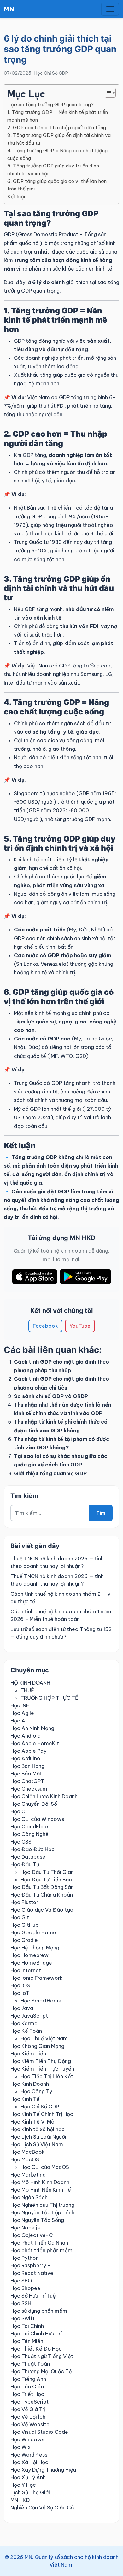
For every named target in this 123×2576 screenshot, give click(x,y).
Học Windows (27, 2439)
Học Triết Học (27, 2394)
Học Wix (20, 2447)
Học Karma (24, 2023)
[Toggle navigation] (110, 9)
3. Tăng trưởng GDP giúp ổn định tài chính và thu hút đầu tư (59, 139)
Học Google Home (33, 1932)
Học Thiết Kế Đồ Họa (36, 2349)
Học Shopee (25, 2288)
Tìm (101, 1513)
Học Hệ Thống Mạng (35, 1948)
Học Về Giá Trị (28, 2409)
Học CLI (20, 1811)
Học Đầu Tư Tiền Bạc (46, 1880)
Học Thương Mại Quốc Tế (41, 2371)
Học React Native (32, 2273)
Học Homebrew (29, 1955)
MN (9, 9)
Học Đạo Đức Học (32, 1849)
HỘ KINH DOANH (30, 1683)
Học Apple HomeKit (35, 1743)
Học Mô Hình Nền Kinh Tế (41, 2190)
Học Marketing (28, 2175)
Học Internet (26, 1970)
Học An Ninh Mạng (32, 1728)
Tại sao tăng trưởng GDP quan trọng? (50, 105)
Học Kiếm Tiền (28, 2054)
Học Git (20, 1917)
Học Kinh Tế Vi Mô (32, 2122)
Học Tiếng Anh (28, 2379)
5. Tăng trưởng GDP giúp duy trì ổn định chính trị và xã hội (53, 169)
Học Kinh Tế (25, 2099)
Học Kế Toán (26, 2031)
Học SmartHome (41, 2001)
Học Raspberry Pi (31, 2265)
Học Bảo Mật (26, 1774)
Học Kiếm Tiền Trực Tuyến (42, 2069)
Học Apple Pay (28, 1751)
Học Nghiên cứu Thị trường (42, 2205)
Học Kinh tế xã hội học (38, 2129)
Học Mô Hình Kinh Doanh (40, 2182)
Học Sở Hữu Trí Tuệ (33, 2296)
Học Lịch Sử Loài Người (38, 2137)
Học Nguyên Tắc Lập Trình (42, 2212)
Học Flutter (24, 1902)
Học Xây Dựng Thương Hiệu (43, 2470)
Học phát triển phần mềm (41, 2250)
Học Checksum (29, 1789)
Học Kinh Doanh (30, 2084)
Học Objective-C (32, 2235)
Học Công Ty (36, 2091)
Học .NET (22, 1705)
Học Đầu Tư (25, 1864)
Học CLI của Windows (37, 1819)
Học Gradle (24, 1940)
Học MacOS (25, 2159)
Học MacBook (28, 2152)
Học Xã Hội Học (29, 2462)
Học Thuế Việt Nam (44, 2038)
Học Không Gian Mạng (37, 2046)
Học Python (25, 2258)
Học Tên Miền (27, 2341)
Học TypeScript (29, 2402)
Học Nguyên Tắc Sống (37, 2220)
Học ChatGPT (27, 1781)
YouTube (80, 1326)
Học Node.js (25, 2228)
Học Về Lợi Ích (28, 2417)
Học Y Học (23, 2485)
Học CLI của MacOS (45, 2167)
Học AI (18, 1721)
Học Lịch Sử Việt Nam (37, 2144)
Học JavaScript (29, 2016)
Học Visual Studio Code (39, 2432)
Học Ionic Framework (37, 1978)
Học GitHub (24, 1925)
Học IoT (20, 1993)
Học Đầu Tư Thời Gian (47, 1872)
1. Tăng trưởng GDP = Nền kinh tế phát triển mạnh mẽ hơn (58, 116)
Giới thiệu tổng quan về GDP (50, 1473)
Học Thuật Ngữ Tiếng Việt (42, 2356)
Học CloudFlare (29, 1827)
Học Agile (22, 1713)
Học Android (26, 1736)
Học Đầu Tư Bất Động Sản (42, 1887)
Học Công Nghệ (29, 1834)
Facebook (45, 1326)
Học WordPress (29, 2455)
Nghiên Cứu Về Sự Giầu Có (42, 2508)
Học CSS (21, 1842)
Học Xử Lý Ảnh (28, 2477)
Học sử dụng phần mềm (39, 2311)
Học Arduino (25, 1758)
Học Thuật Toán (30, 2364)
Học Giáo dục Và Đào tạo (42, 1910)
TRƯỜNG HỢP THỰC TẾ (49, 1698)
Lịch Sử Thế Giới (30, 2492)
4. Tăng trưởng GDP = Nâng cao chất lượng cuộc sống (57, 154)
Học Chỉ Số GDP (51, 73)
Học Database (28, 1857)
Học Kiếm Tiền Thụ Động (41, 2061)
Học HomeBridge (31, 1963)
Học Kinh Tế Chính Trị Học (42, 2114)
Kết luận (17, 197)
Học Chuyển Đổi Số (34, 1804)
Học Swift (23, 2318)
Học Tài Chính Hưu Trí (36, 2334)
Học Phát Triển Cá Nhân (39, 2243)
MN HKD (20, 2500)
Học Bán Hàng (27, 1766)
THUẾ (27, 1690)
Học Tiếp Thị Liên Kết (47, 2076)
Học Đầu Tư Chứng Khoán (42, 1895)
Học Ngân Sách (29, 2197)
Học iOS (20, 1985)
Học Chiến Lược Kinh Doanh (44, 1796)
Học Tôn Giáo (27, 2387)
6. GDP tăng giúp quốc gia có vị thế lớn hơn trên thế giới (57, 185)
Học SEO (21, 2281)
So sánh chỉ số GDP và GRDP (51, 1396)
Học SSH (21, 2303)
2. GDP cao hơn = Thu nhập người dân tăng (57, 128)
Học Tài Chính (27, 2326)
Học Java (22, 2008)
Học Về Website (30, 2424)
